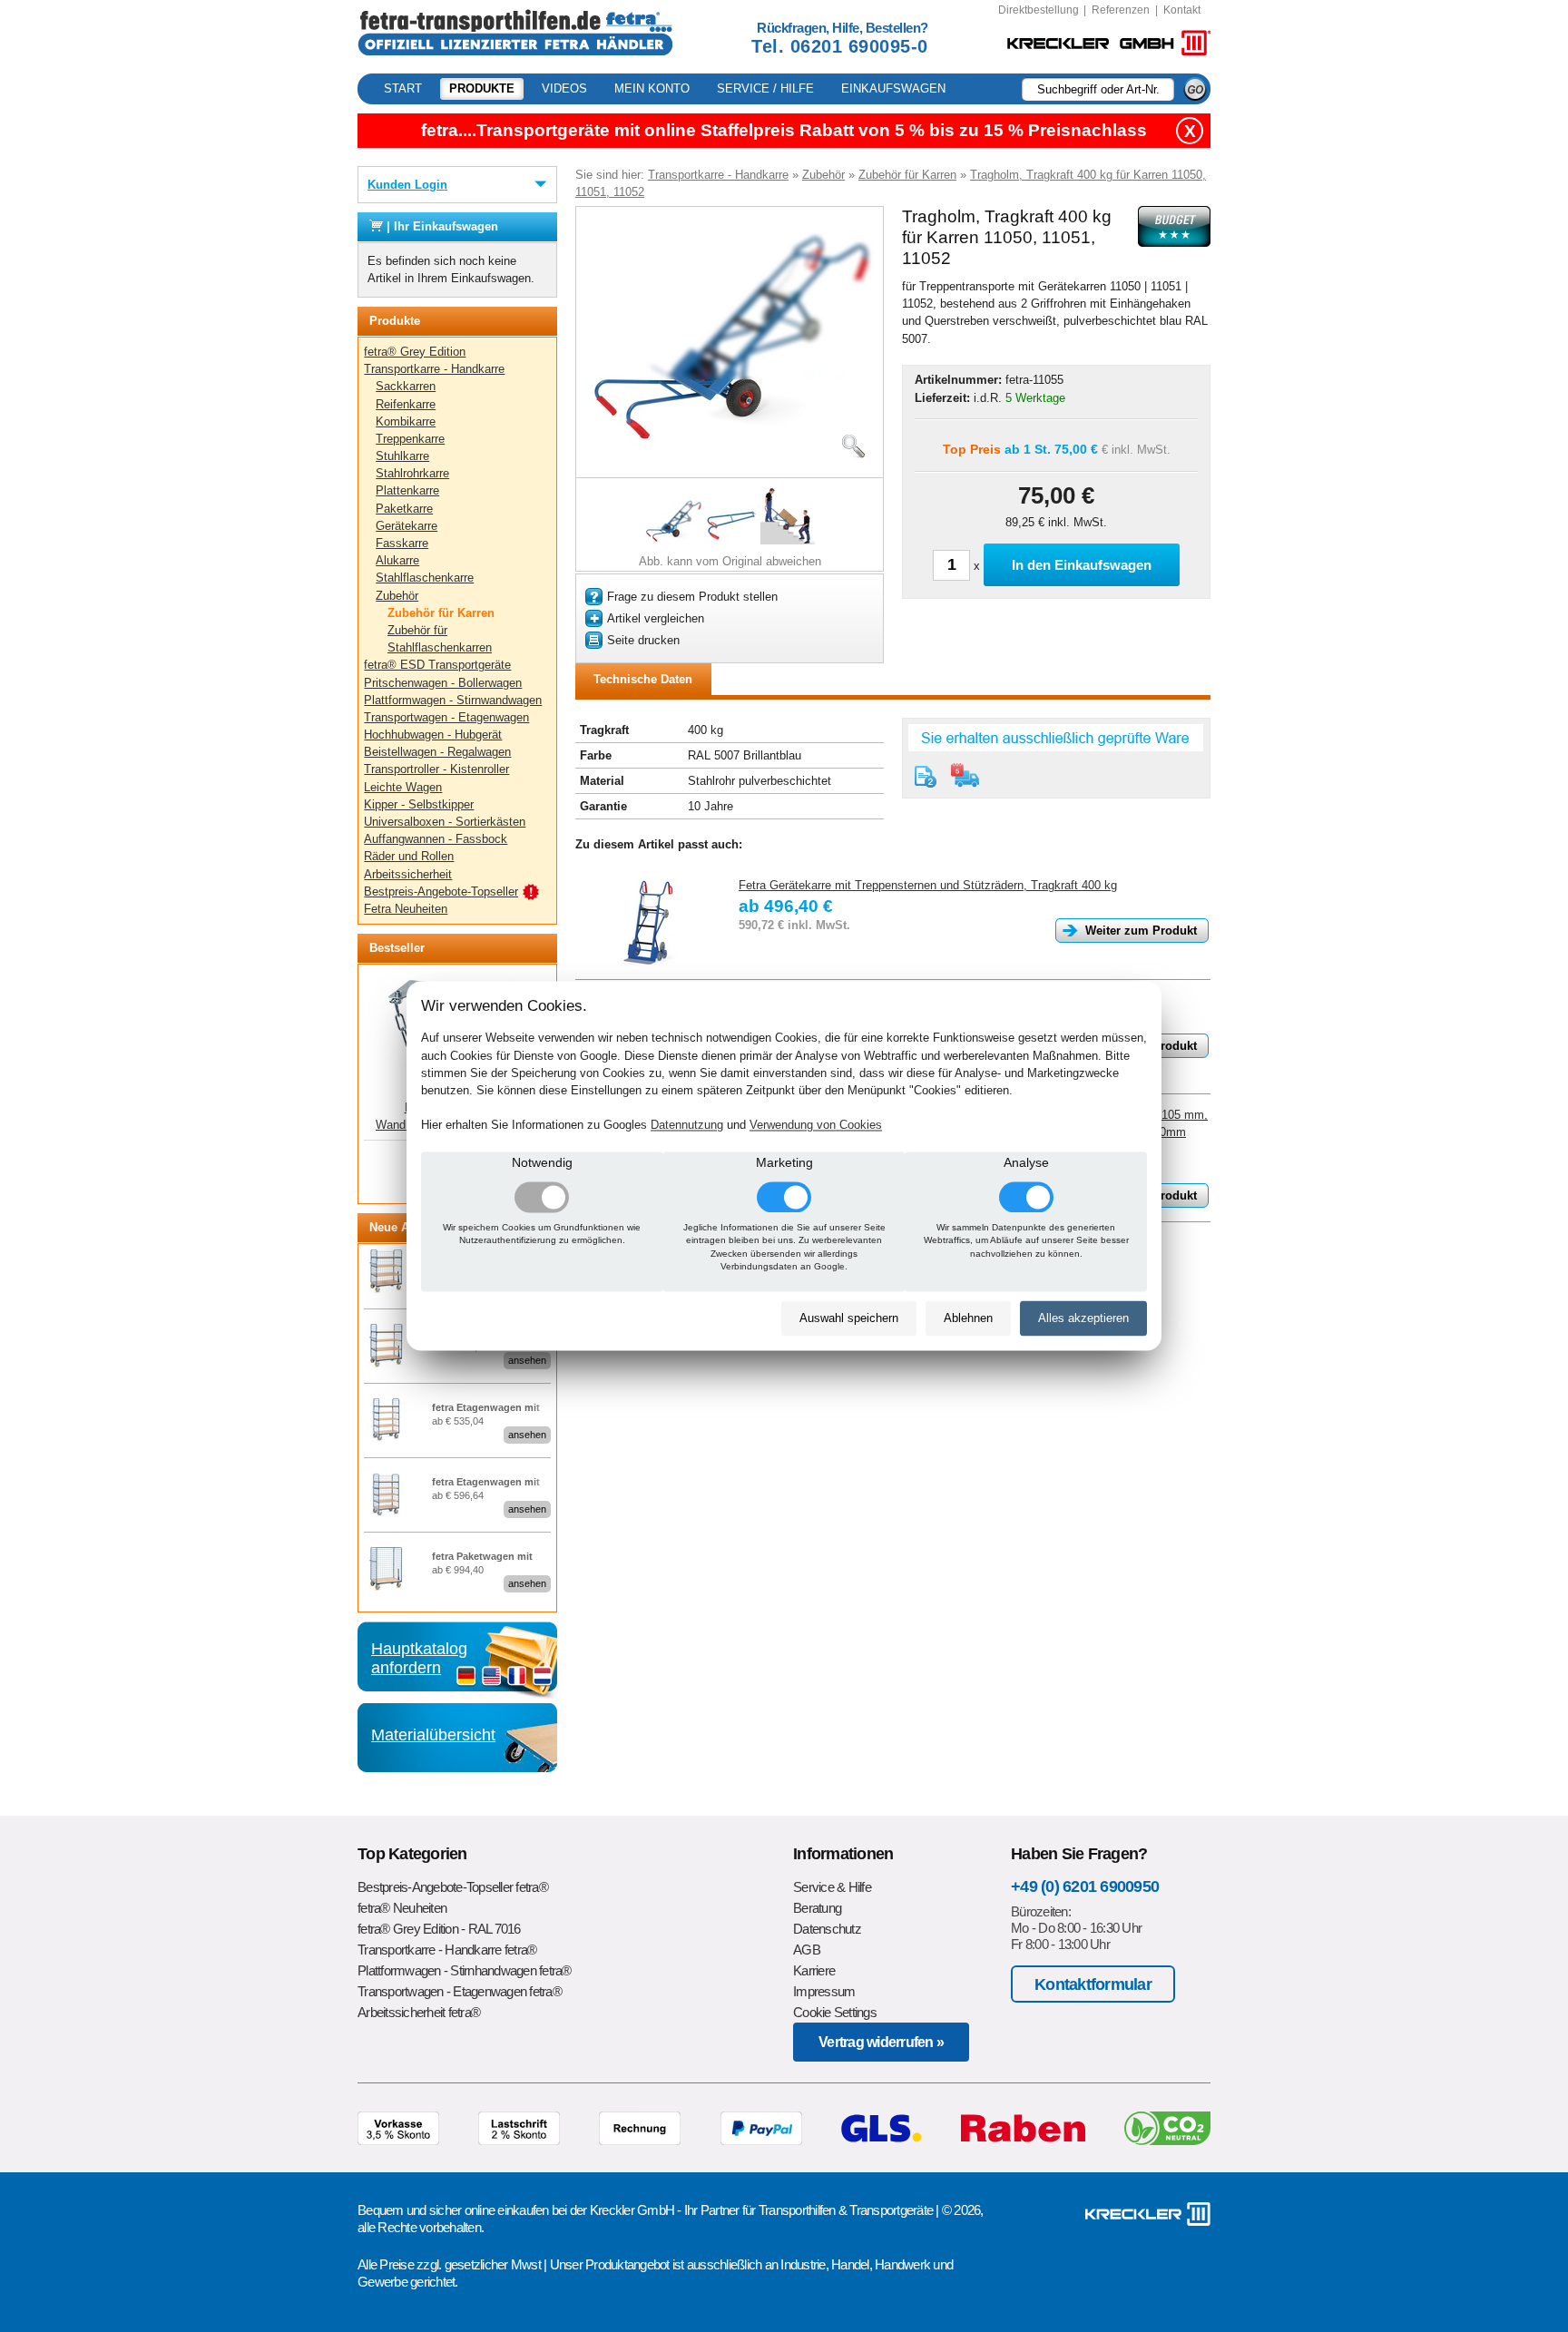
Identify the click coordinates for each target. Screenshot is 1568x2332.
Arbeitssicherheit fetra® (419, 2012)
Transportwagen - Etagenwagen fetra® (460, 1991)
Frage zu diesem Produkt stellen (692, 597)
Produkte (482, 88)
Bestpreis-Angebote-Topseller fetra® (453, 1887)
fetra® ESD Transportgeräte (437, 665)
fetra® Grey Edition (415, 352)
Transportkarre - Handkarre (434, 369)
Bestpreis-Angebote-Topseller (441, 892)
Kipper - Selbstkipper (419, 804)
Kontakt (1182, 10)
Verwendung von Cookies (816, 1126)
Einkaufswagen (893, 88)
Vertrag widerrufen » (881, 2042)
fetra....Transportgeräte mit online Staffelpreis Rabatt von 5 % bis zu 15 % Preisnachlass (784, 130)
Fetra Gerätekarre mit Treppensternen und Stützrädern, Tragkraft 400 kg (928, 885)
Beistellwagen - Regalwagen (437, 752)
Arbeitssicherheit (408, 874)
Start (403, 88)
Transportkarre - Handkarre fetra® (447, 1950)
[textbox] (1098, 89)
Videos (564, 88)
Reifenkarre (406, 404)
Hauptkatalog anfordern (419, 1658)
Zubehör (397, 596)
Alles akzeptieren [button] (1083, 1318)
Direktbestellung (1039, 10)
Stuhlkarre (402, 456)
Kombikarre (406, 421)
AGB (807, 1950)
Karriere (814, 1970)
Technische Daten (643, 679)
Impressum (824, 1991)
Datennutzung (687, 1126)
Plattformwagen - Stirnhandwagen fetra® (465, 1970)
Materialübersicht (433, 1735)
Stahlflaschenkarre (425, 578)
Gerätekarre (407, 526)
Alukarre (397, 560)
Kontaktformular (1093, 1984)
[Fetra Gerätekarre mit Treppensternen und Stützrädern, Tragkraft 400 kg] (648, 922)
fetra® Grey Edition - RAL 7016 (439, 1929)
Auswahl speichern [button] (849, 1318)
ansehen (527, 1360)
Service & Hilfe (832, 1887)
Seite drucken (643, 640)
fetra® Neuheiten (402, 1908)
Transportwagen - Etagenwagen (446, 717)
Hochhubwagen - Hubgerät (433, 735)
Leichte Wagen (403, 787)
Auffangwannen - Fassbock (436, 839)
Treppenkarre (410, 439)
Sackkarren (406, 386)
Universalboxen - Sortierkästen (445, 822)
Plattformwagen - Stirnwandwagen (453, 700)
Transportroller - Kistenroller (436, 769)
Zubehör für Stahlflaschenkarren (440, 639)
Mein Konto (652, 88)
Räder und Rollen (409, 856)
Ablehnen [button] (968, 1318)
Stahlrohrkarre (412, 473)
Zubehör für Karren (441, 613)
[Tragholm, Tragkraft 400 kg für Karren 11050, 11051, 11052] (730, 450)
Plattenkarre (407, 490)
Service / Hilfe (765, 88)
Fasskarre (402, 543)
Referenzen (1121, 10)
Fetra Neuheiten (406, 909)
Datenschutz (827, 1929)
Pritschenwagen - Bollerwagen (443, 683)
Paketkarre (404, 509)
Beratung (817, 1908)
